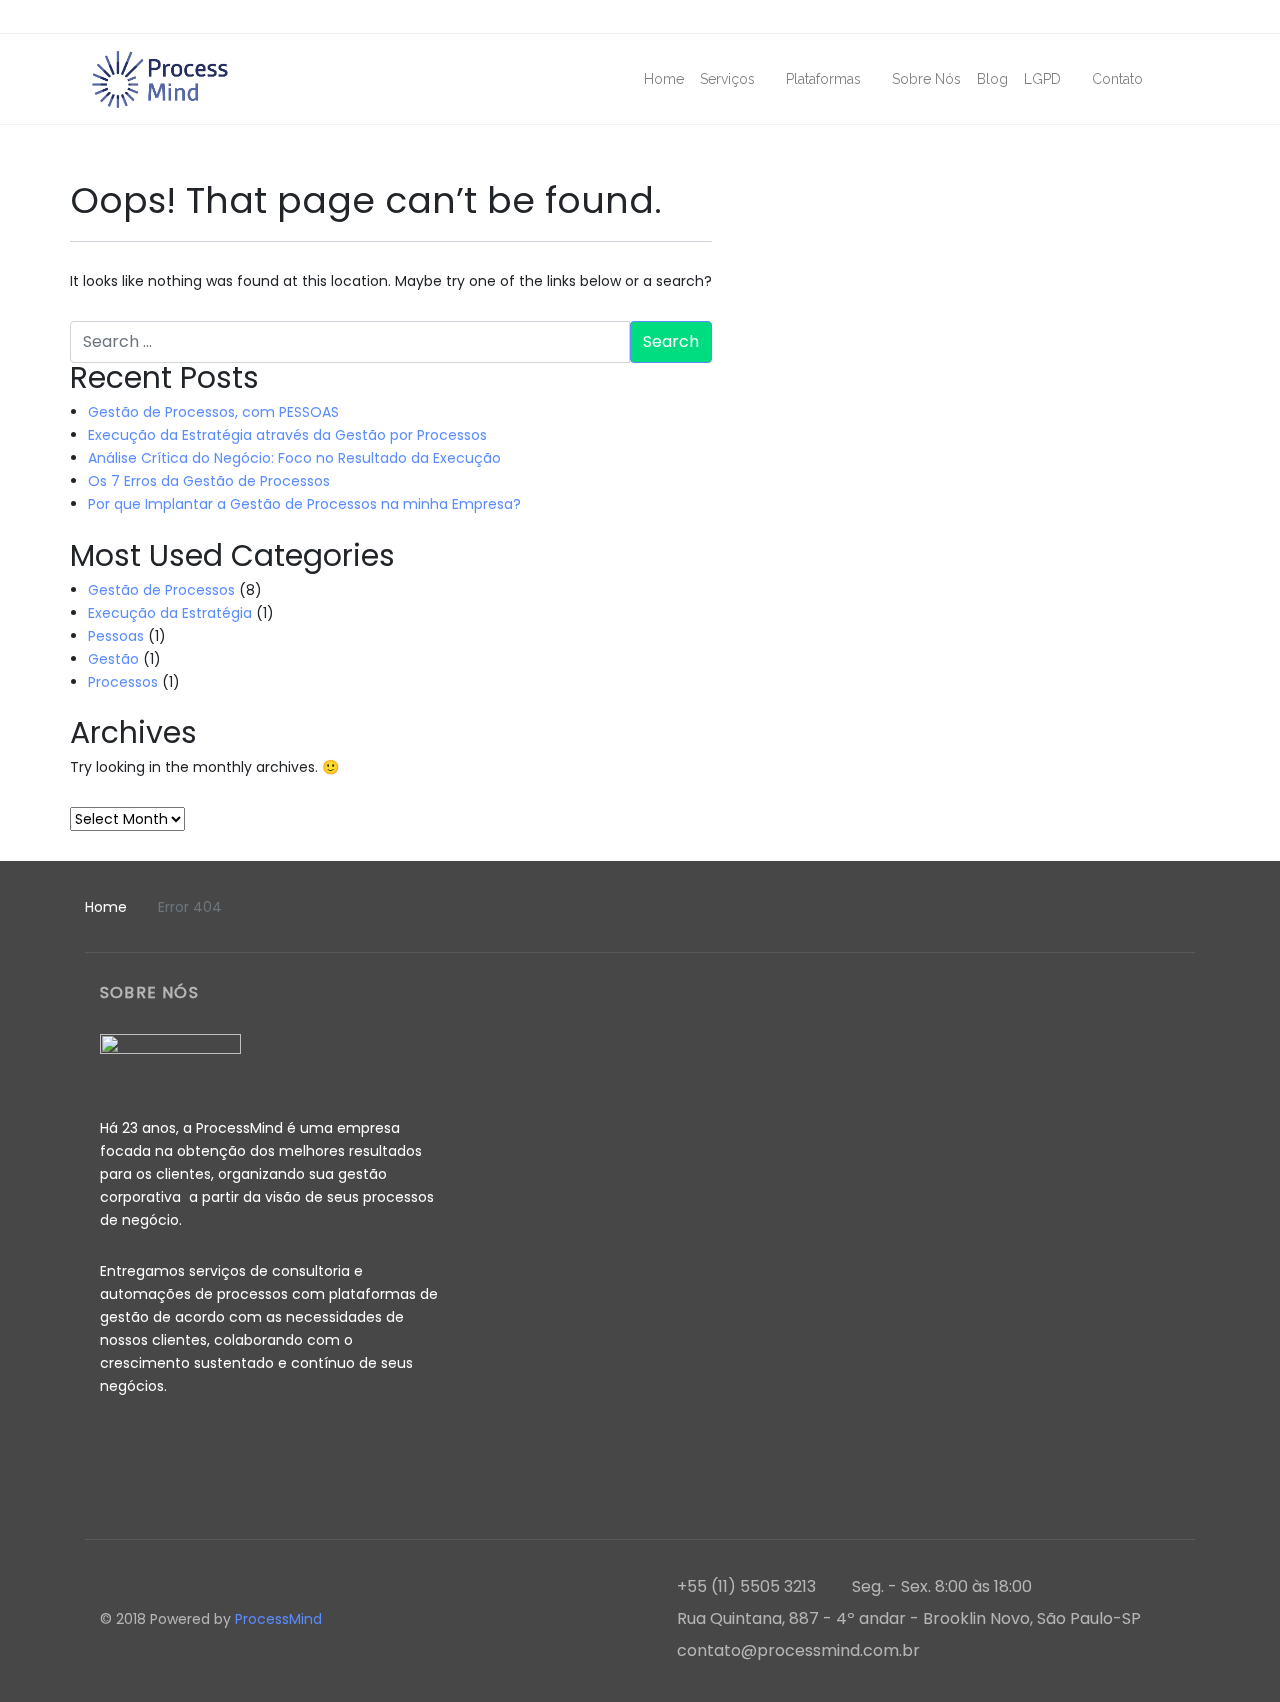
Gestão (113, 659)
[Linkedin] (1178, 17)
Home (106, 907)
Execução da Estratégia (170, 613)
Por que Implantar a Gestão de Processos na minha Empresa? (304, 504)
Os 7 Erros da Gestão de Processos (209, 481)
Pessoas (116, 636)
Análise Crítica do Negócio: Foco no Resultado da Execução (294, 458)
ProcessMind (280, 1619)
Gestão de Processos (161, 590)
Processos (123, 682)
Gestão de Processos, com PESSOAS (213, 412)
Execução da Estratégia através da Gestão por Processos (287, 435)
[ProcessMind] (160, 79)
